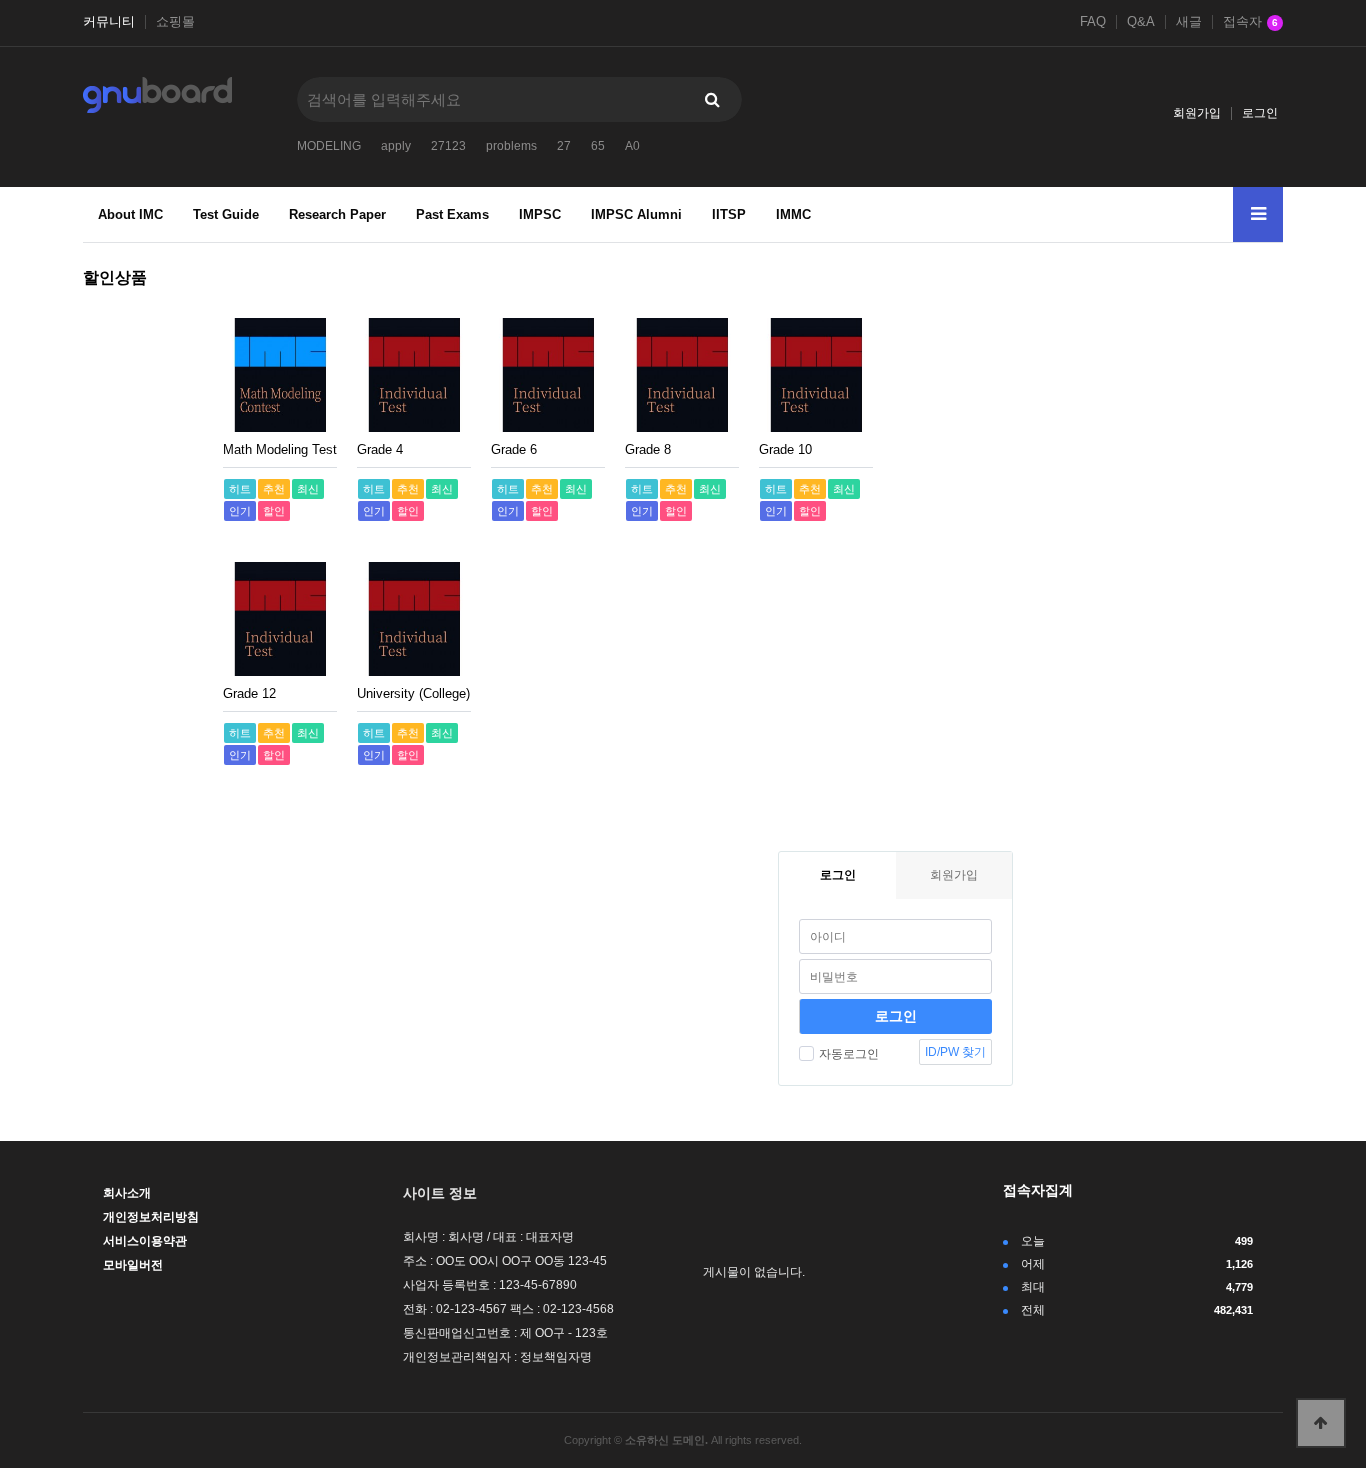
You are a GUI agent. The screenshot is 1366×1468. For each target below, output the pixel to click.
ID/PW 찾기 (955, 1052)
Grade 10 (785, 449)
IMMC (793, 214)
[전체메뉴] (1258, 214)
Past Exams (452, 214)
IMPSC (540, 214)
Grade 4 (380, 449)
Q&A (1141, 22)
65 (598, 146)
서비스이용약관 (145, 1241)
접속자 (1250, 22)
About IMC (130, 214)
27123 (448, 146)
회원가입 (1197, 113)
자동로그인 (849, 1054)
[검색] (712, 99)
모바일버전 (133, 1265)
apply (396, 146)
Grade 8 (648, 449)
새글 (1189, 22)
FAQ (1093, 22)
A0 (632, 146)
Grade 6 (514, 449)
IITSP (729, 214)
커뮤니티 (109, 22)
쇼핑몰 (175, 22)
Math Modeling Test (280, 449)
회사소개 (127, 1193)
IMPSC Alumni (636, 214)
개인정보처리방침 (151, 1217)
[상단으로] (1321, 1423)
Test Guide (226, 214)
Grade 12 (249, 693)
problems (511, 146)
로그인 (1260, 113)
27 (564, 146)
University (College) (413, 693)
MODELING (329, 146)
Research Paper (337, 214)
